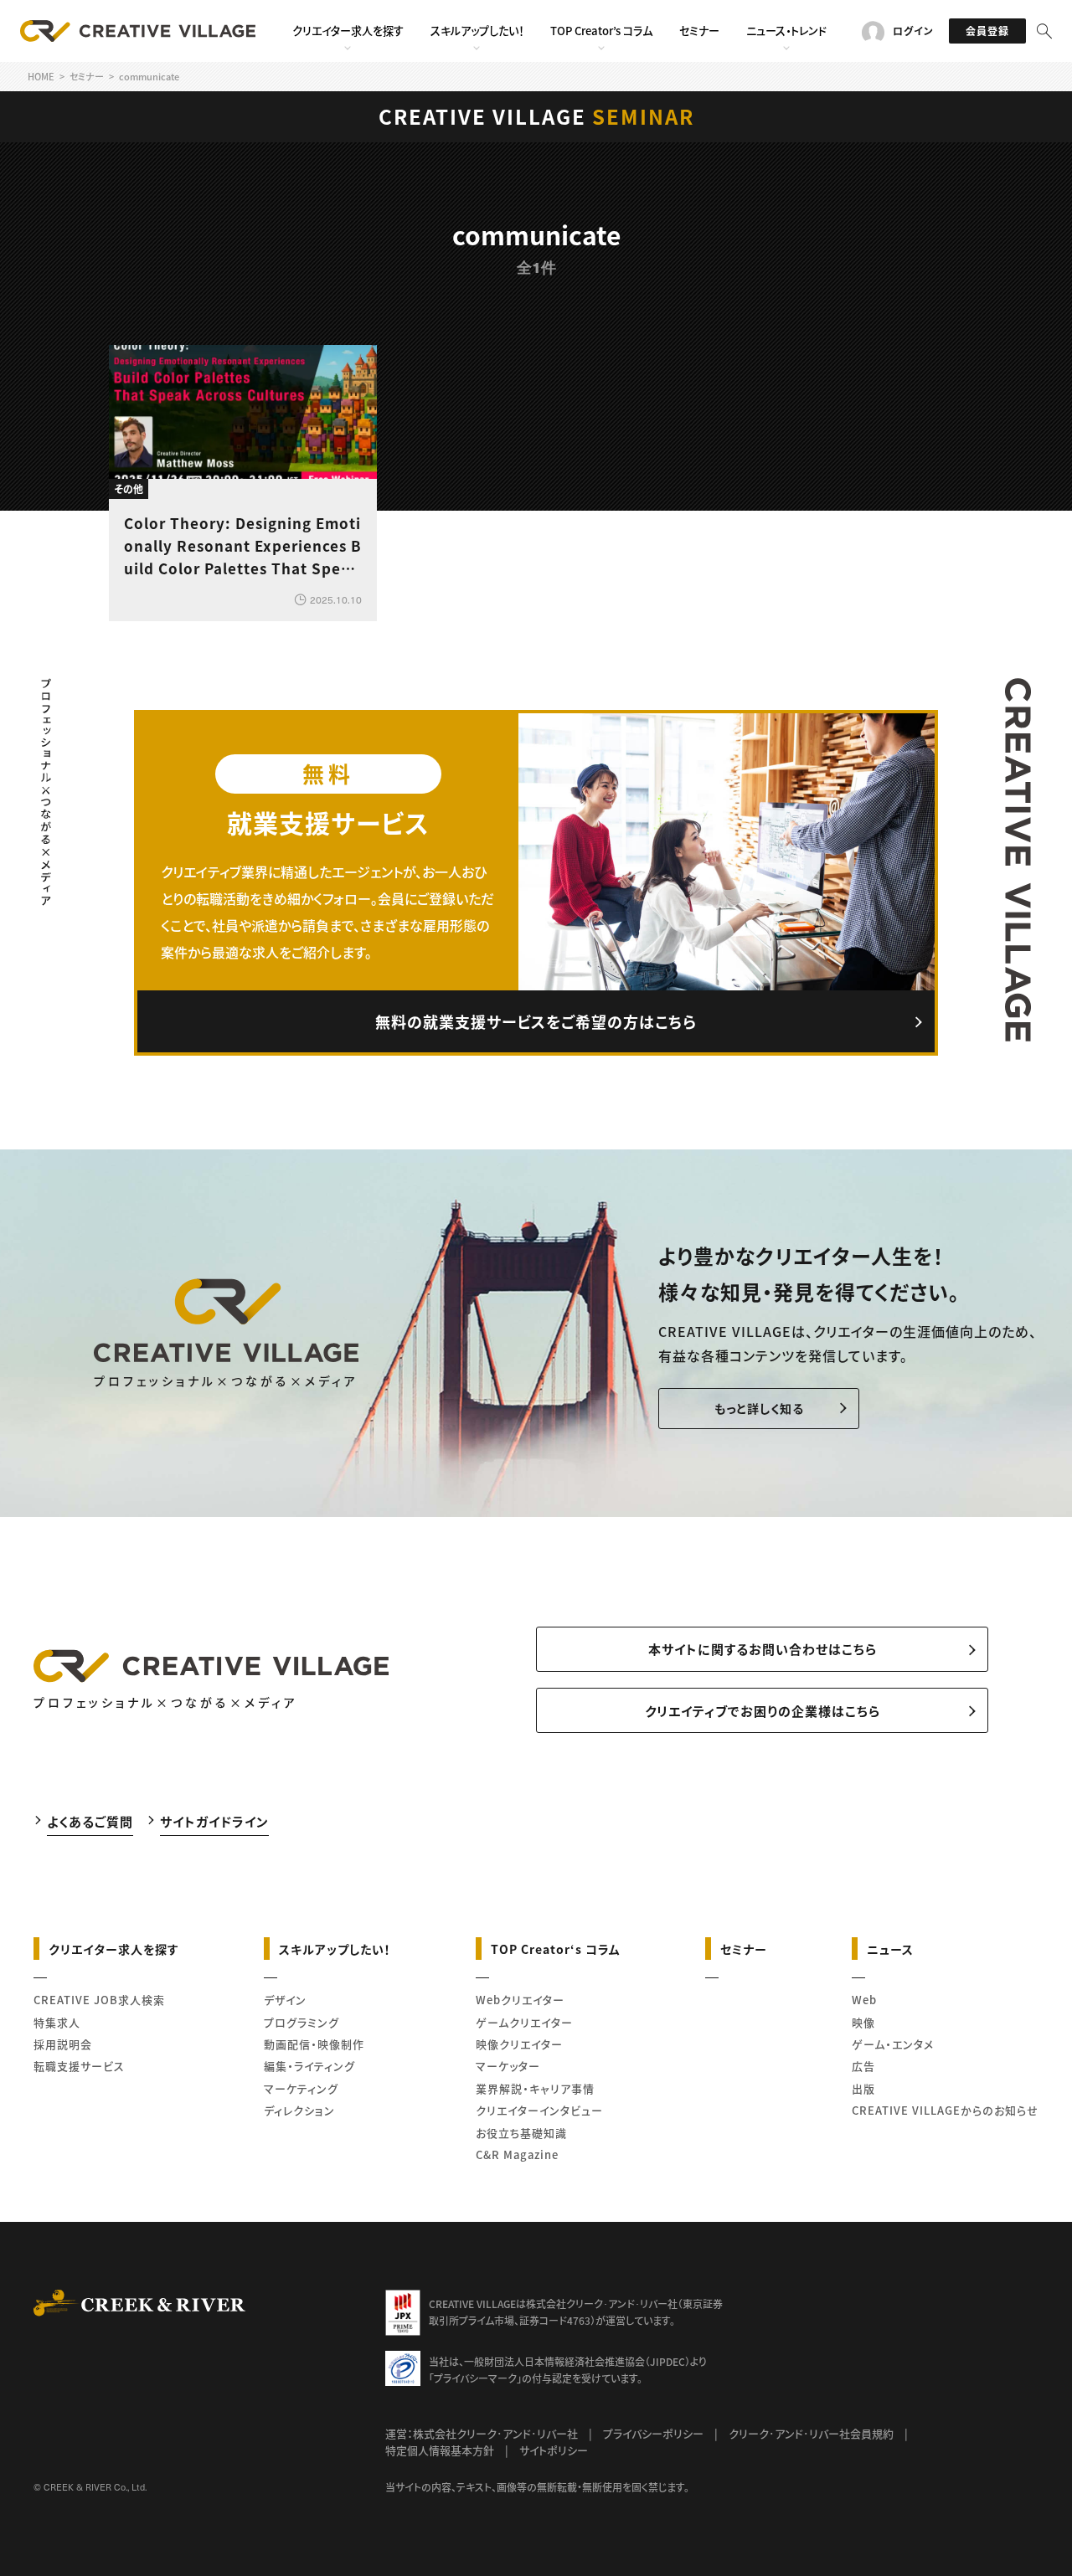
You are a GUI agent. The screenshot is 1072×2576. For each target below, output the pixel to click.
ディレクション (299, 2110)
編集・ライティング (309, 2066)
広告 (863, 2066)
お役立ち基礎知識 (521, 2133)
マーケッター (508, 2066)
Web (864, 2000)
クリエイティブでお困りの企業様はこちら (763, 1711)
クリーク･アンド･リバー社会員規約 (811, 2433)
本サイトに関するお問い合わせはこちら (763, 1649)
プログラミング (301, 2022)
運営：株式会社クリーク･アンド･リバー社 (482, 2433)
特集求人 (57, 2022)
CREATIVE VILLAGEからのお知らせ (945, 2110)
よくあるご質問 (90, 1820)
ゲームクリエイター (524, 2022)
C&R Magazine (517, 2154)
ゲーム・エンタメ (893, 2044)
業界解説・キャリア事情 (535, 2088)
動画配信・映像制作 (314, 2044)
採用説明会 (63, 2044)
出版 (863, 2088)
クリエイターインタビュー (539, 2110)
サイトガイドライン (214, 1820)
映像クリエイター (519, 2044)
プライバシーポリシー (653, 2433)
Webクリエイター (520, 2000)
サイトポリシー (554, 2450)
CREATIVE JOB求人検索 (99, 2000)
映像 (863, 2022)
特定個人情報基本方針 (440, 2450)
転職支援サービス (79, 2066)
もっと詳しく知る (759, 1408)
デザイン (285, 2000)
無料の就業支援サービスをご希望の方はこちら (536, 1021)
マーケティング (301, 2088)
